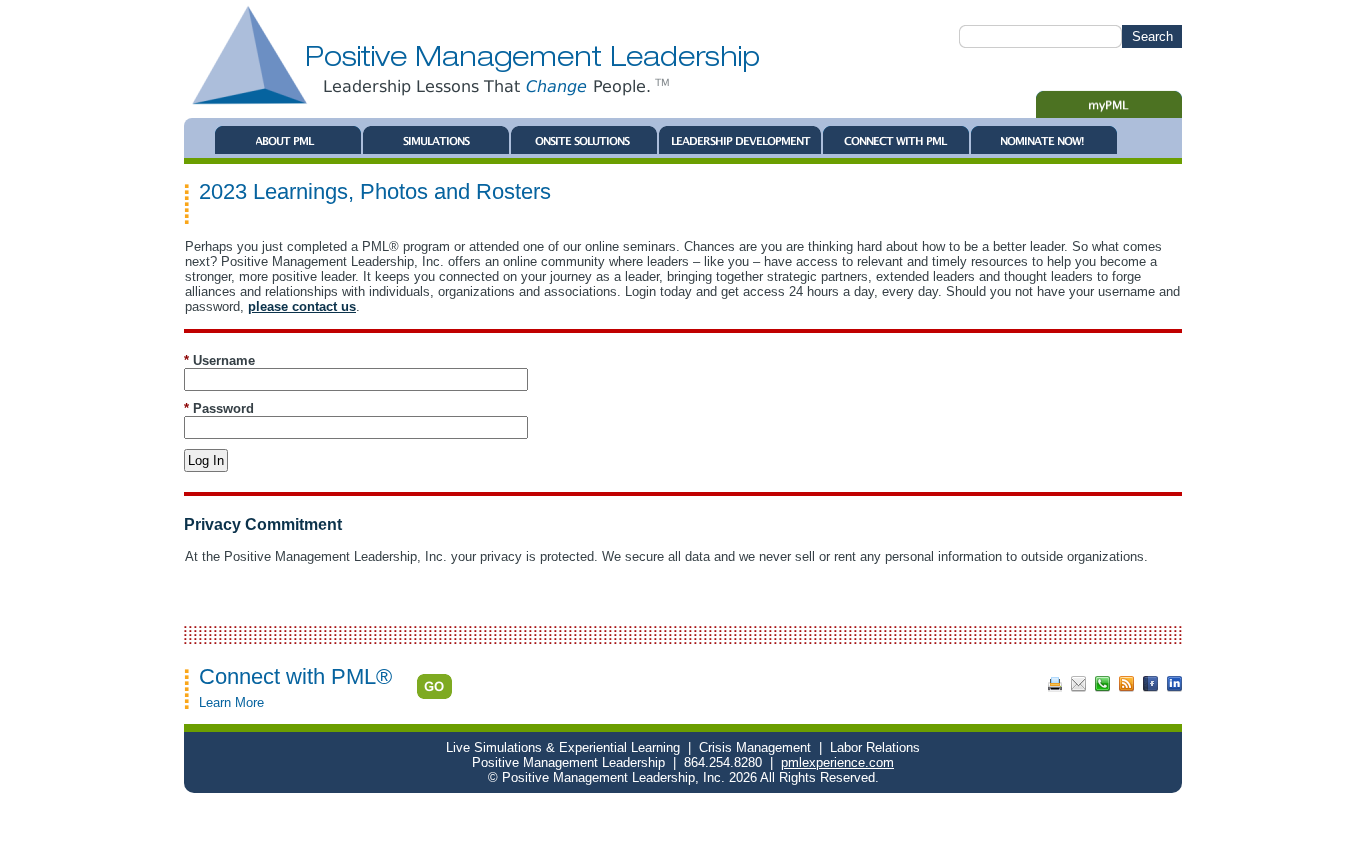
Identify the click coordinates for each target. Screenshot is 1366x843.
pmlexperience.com (837, 762)
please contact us (302, 306)
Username (219, 360)
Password (219, 408)
